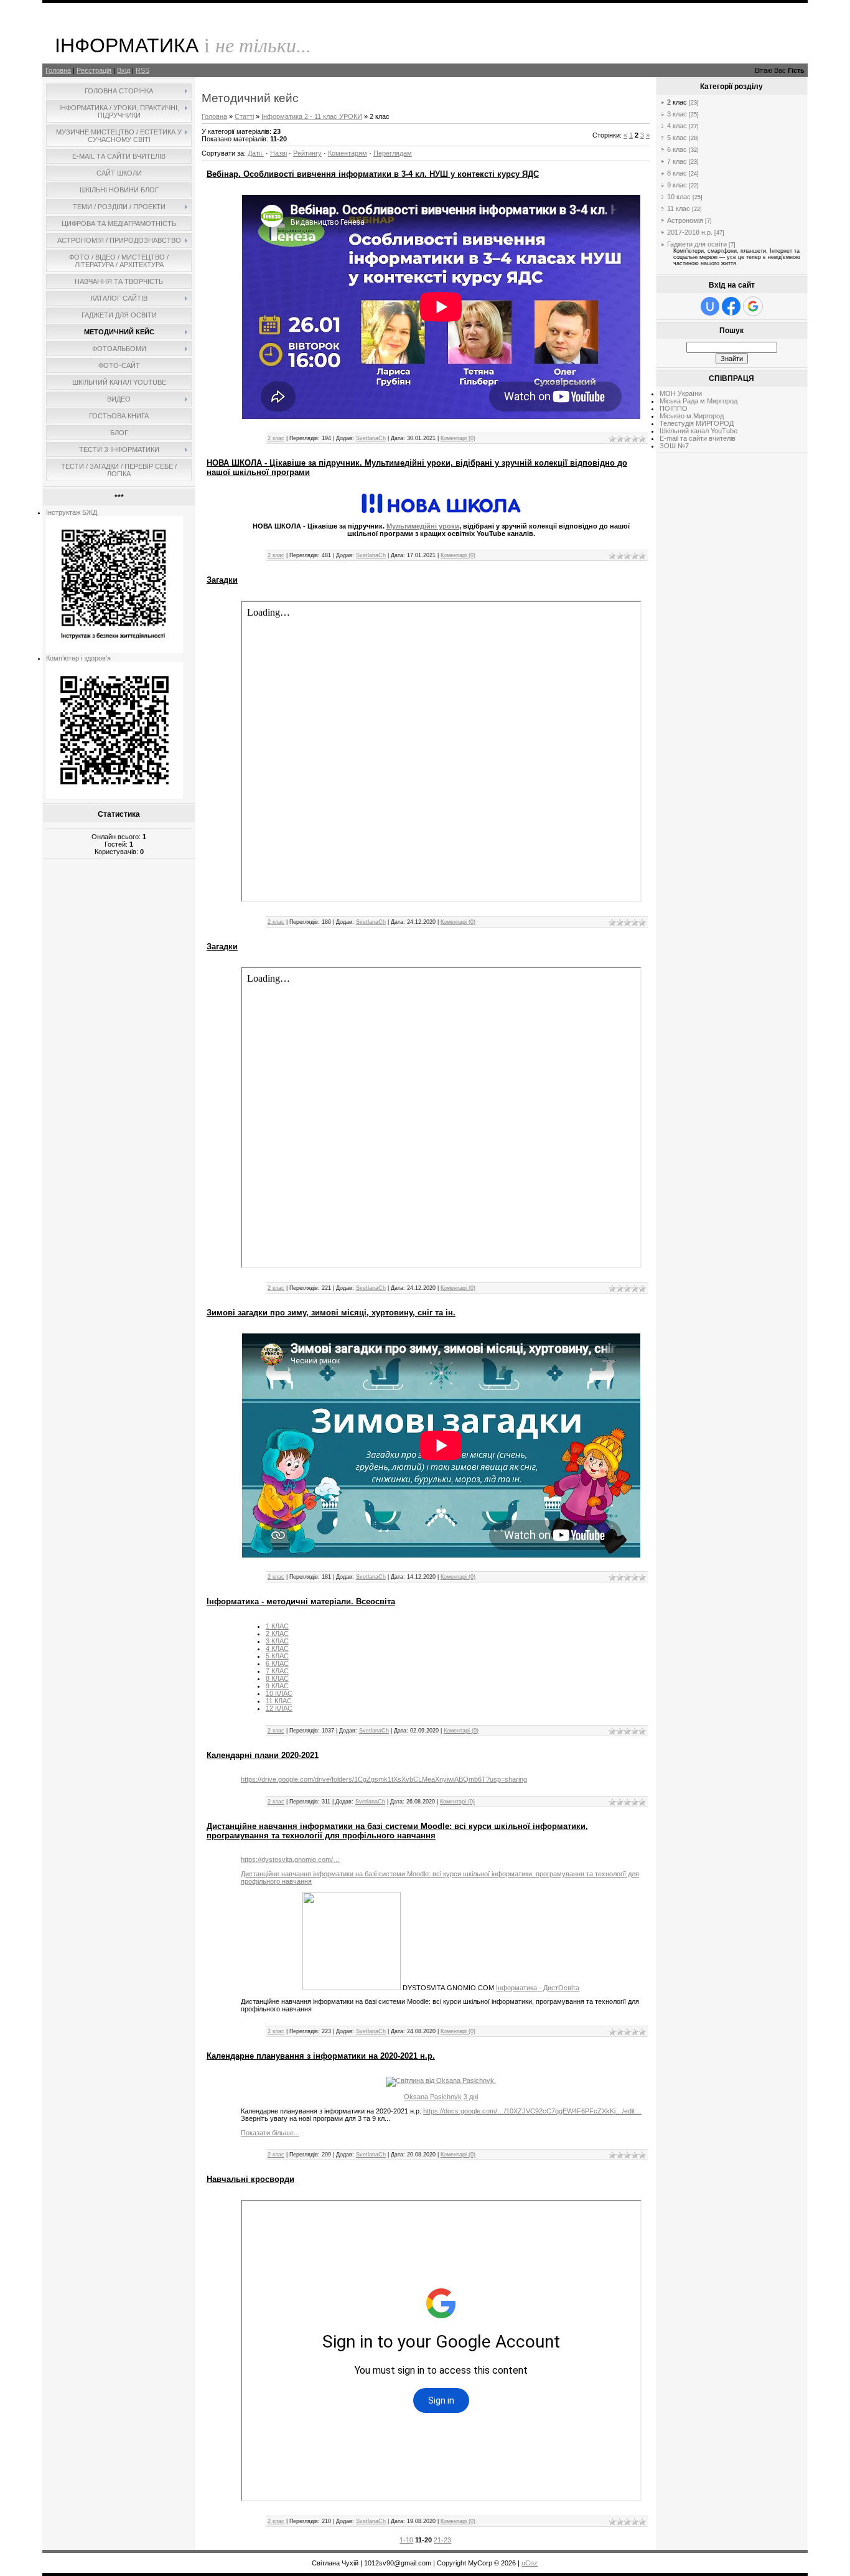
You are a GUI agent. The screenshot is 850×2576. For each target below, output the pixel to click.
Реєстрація (94, 70)
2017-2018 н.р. (690, 232)
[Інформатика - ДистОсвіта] (352, 1988)
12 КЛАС (279, 1708)
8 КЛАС (277, 1678)
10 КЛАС (279, 1693)
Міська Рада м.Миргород (698, 401)
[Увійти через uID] (710, 306)
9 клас (677, 185)
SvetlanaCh (371, 438)
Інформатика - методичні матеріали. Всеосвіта (301, 1601)
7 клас (677, 161)
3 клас (677, 114)
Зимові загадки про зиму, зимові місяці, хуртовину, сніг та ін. (331, 1313)
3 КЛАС (277, 1641)
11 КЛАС (279, 1701)
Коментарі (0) (458, 438)
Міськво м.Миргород (692, 416)
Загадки (222, 580)
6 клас (677, 149)
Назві (278, 153)
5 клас (677, 138)
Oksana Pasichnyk (433, 2097)
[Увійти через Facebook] (731, 306)
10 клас (679, 197)
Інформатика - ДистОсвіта (538, 1988)
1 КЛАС (277, 1626)
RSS (142, 70)
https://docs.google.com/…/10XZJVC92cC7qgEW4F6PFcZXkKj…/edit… (532, 2111)
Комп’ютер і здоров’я (78, 658)
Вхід (124, 70)
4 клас (677, 126)
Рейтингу (307, 153)
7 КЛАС (277, 1671)
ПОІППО (674, 408)
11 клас (679, 209)
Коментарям (348, 153)
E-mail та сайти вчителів (698, 438)
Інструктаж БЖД (72, 512)
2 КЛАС (277, 1634)
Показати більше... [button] (270, 2133)
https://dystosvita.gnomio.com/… (290, 1859)
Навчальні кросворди (250, 2179)
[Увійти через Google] (753, 306)
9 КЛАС (277, 1686)
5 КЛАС (277, 1656)
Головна (58, 70)
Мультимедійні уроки (423, 526)
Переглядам (393, 153)
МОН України (681, 393)
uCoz (530, 2563)
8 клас (677, 173)
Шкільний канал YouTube (698, 431)
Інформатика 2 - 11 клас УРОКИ (312, 116)
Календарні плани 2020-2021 (263, 1755)
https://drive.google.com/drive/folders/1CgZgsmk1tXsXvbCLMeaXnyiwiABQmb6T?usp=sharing (384, 1779)
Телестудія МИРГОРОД (697, 423)
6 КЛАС (277, 1663)
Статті (244, 116)
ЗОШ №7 (674, 446)
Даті (254, 153)
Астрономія (685, 220)
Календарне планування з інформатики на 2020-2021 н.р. (321, 2056)
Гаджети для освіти (697, 244)
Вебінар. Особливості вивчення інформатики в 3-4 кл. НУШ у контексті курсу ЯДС (373, 174)
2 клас (276, 438)
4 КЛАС (277, 1648)
